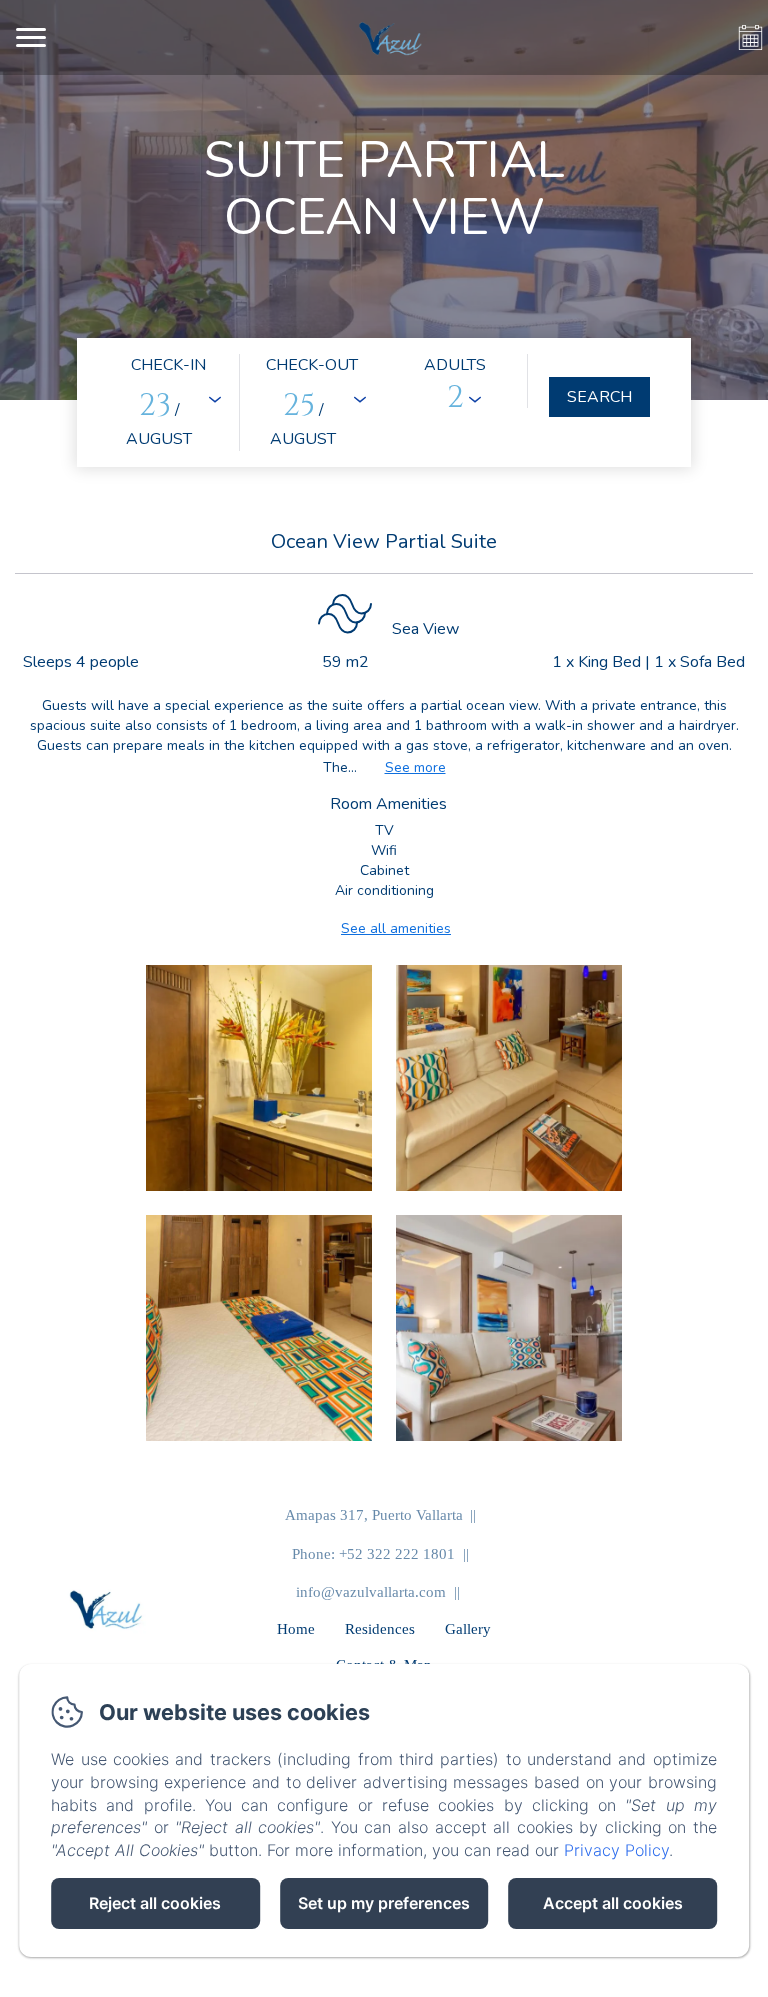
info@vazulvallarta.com (371, 1592)
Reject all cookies (155, 1903)
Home (296, 1629)
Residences (380, 1629)
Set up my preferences (384, 1903)
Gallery (468, 1629)
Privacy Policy (616, 1850)
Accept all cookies (613, 1903)
